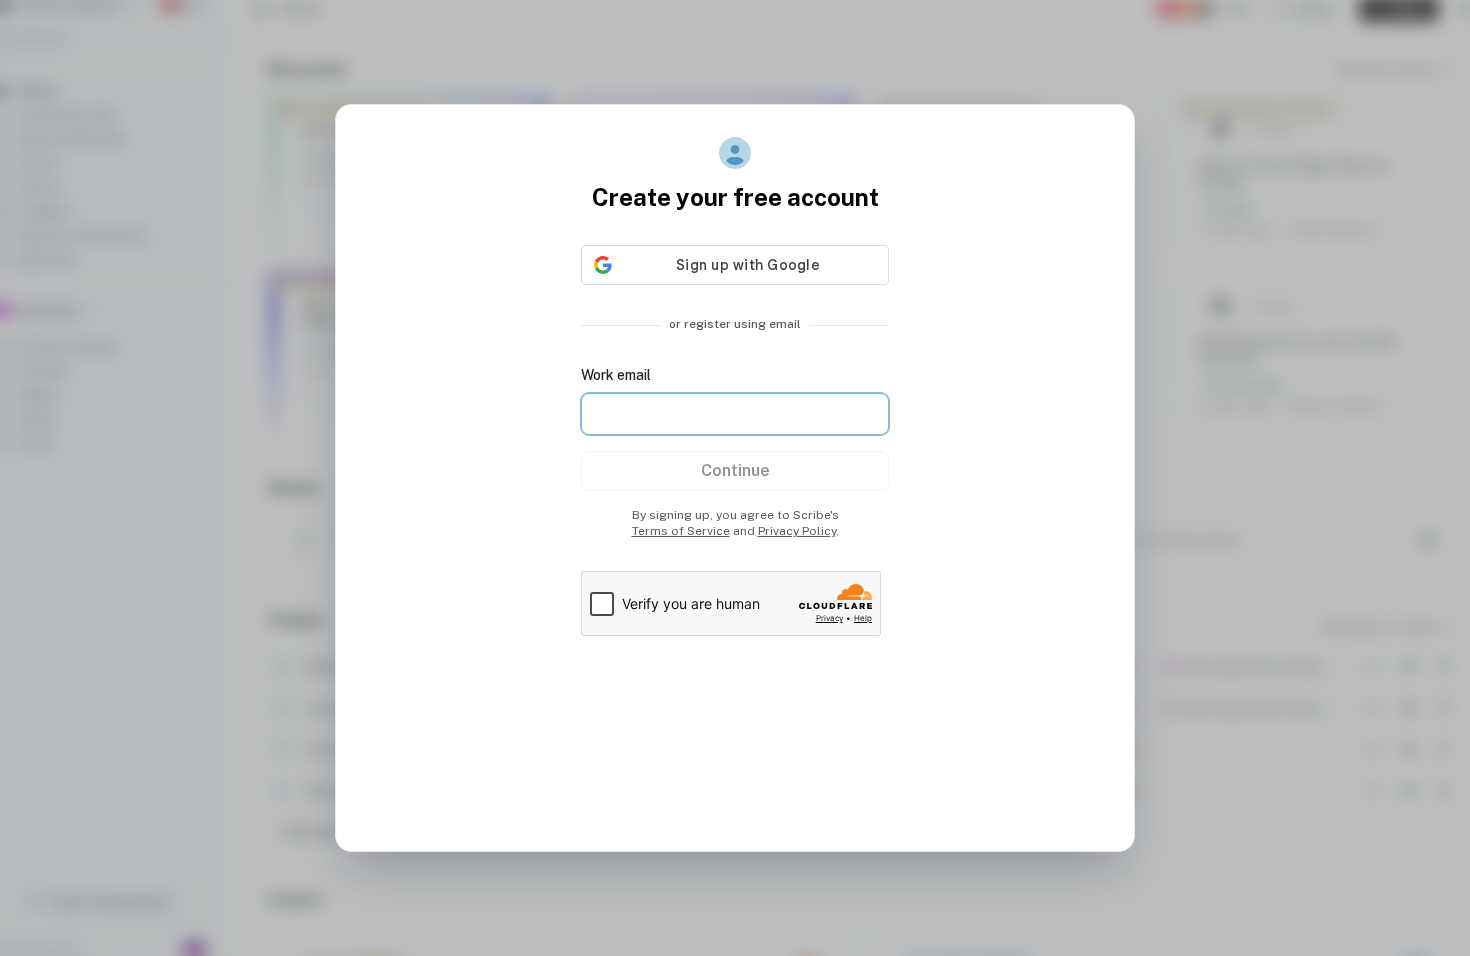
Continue (735, 470)
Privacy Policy (797, 531)
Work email (616, 375)
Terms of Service (681, 531)
